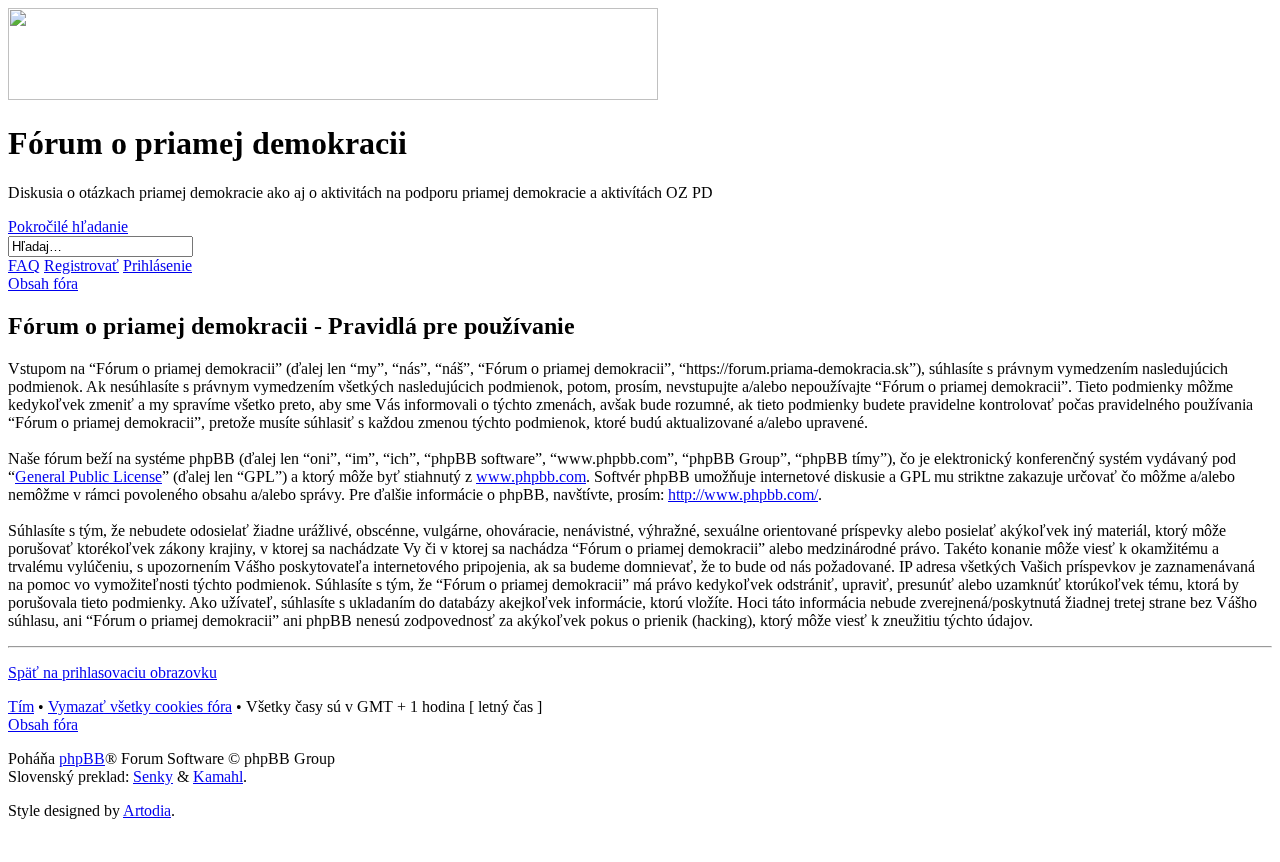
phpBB (82, 758)
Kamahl (218, 776)
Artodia (147, 810)
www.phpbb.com (531, 476)
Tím (21, 706)
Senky (153, 776)
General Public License (88, 476)
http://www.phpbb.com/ (743, 494)
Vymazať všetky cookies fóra (140, 706)
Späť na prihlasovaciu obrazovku (112, 672)
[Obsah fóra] (333, 94)
